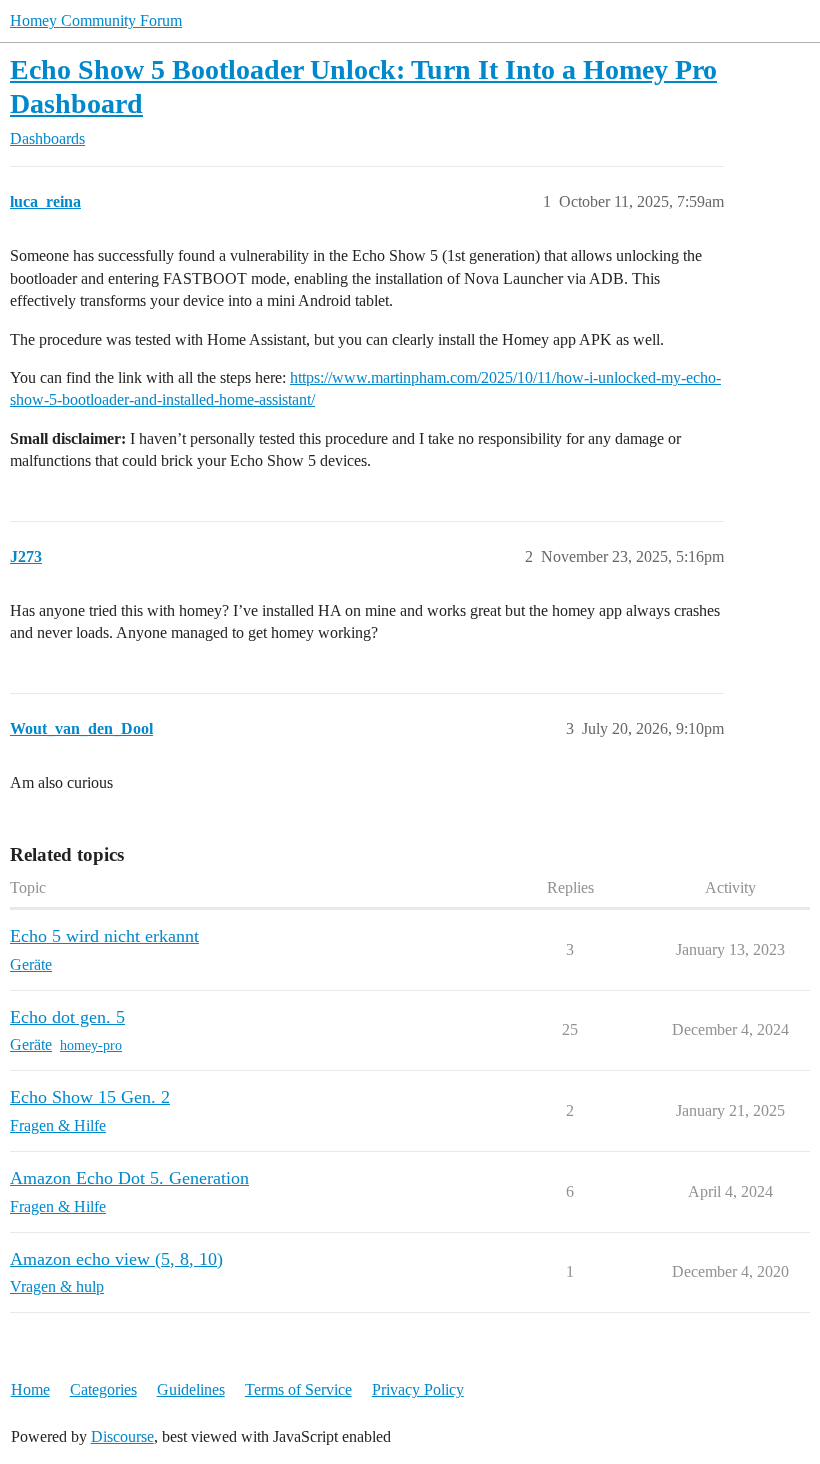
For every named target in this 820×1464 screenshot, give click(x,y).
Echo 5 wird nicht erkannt (104, 936)
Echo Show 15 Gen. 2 (90, 1097)
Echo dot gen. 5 (67, 1017)
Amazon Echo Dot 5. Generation (129, 1178)
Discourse (122, 1436)
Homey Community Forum (96, 20)
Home (30, 1389)
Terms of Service (298, 1389)
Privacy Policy (418, 1389)
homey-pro (91, 1045)
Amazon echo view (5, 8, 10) (116, 1259)
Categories (103, 1389)
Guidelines (191, 1389)
